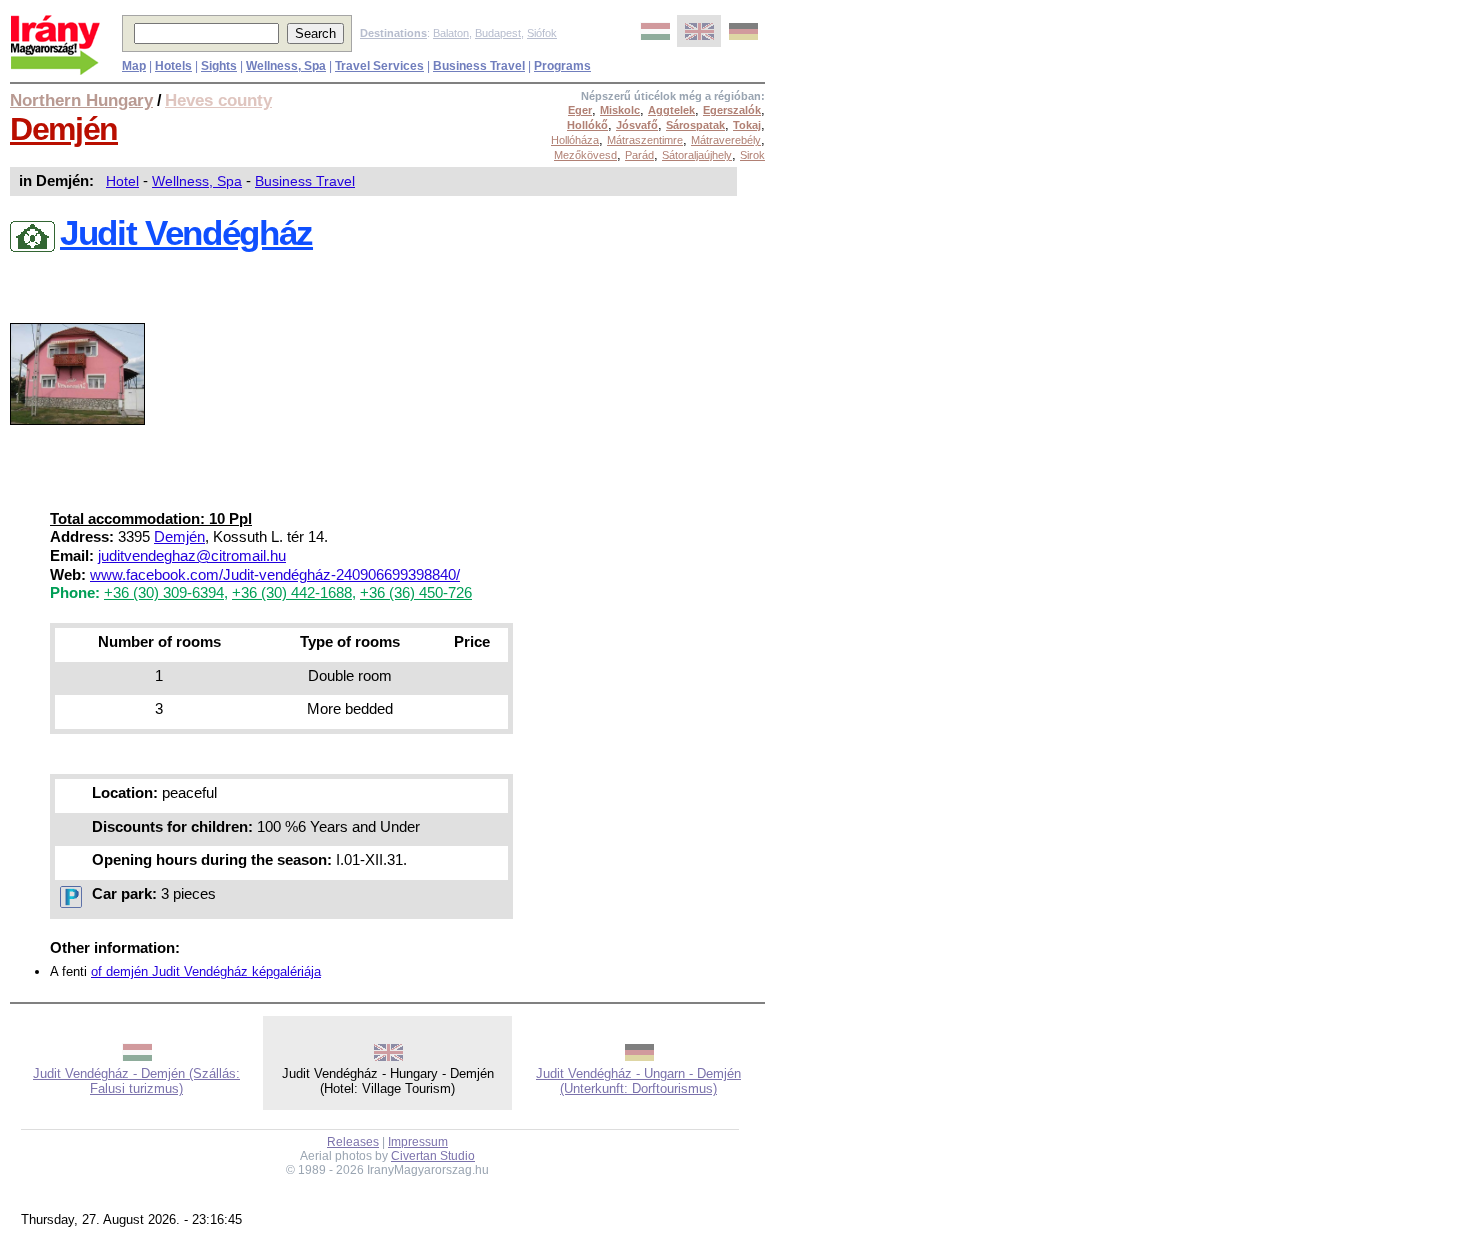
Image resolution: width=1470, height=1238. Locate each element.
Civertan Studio (433, 1156)
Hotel (122, 181)
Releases (353, 1142)
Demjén (64, 129)
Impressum (418, 1142)
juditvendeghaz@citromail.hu (192, 556)
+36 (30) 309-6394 (164, 593)
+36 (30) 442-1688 (292, 593)
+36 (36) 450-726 (416, 593)
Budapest (498, 33)
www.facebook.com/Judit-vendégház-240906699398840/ (275, 575)
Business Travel (305, 181)
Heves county (218, 100)
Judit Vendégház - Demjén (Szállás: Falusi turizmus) (136, 1081)
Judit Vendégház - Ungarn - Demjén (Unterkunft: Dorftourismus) (638, 1081)
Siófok (542, 33)
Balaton (451, 33)
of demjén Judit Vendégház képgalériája (206, 971)
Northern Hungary (81, 100)
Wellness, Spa (197, 181)
